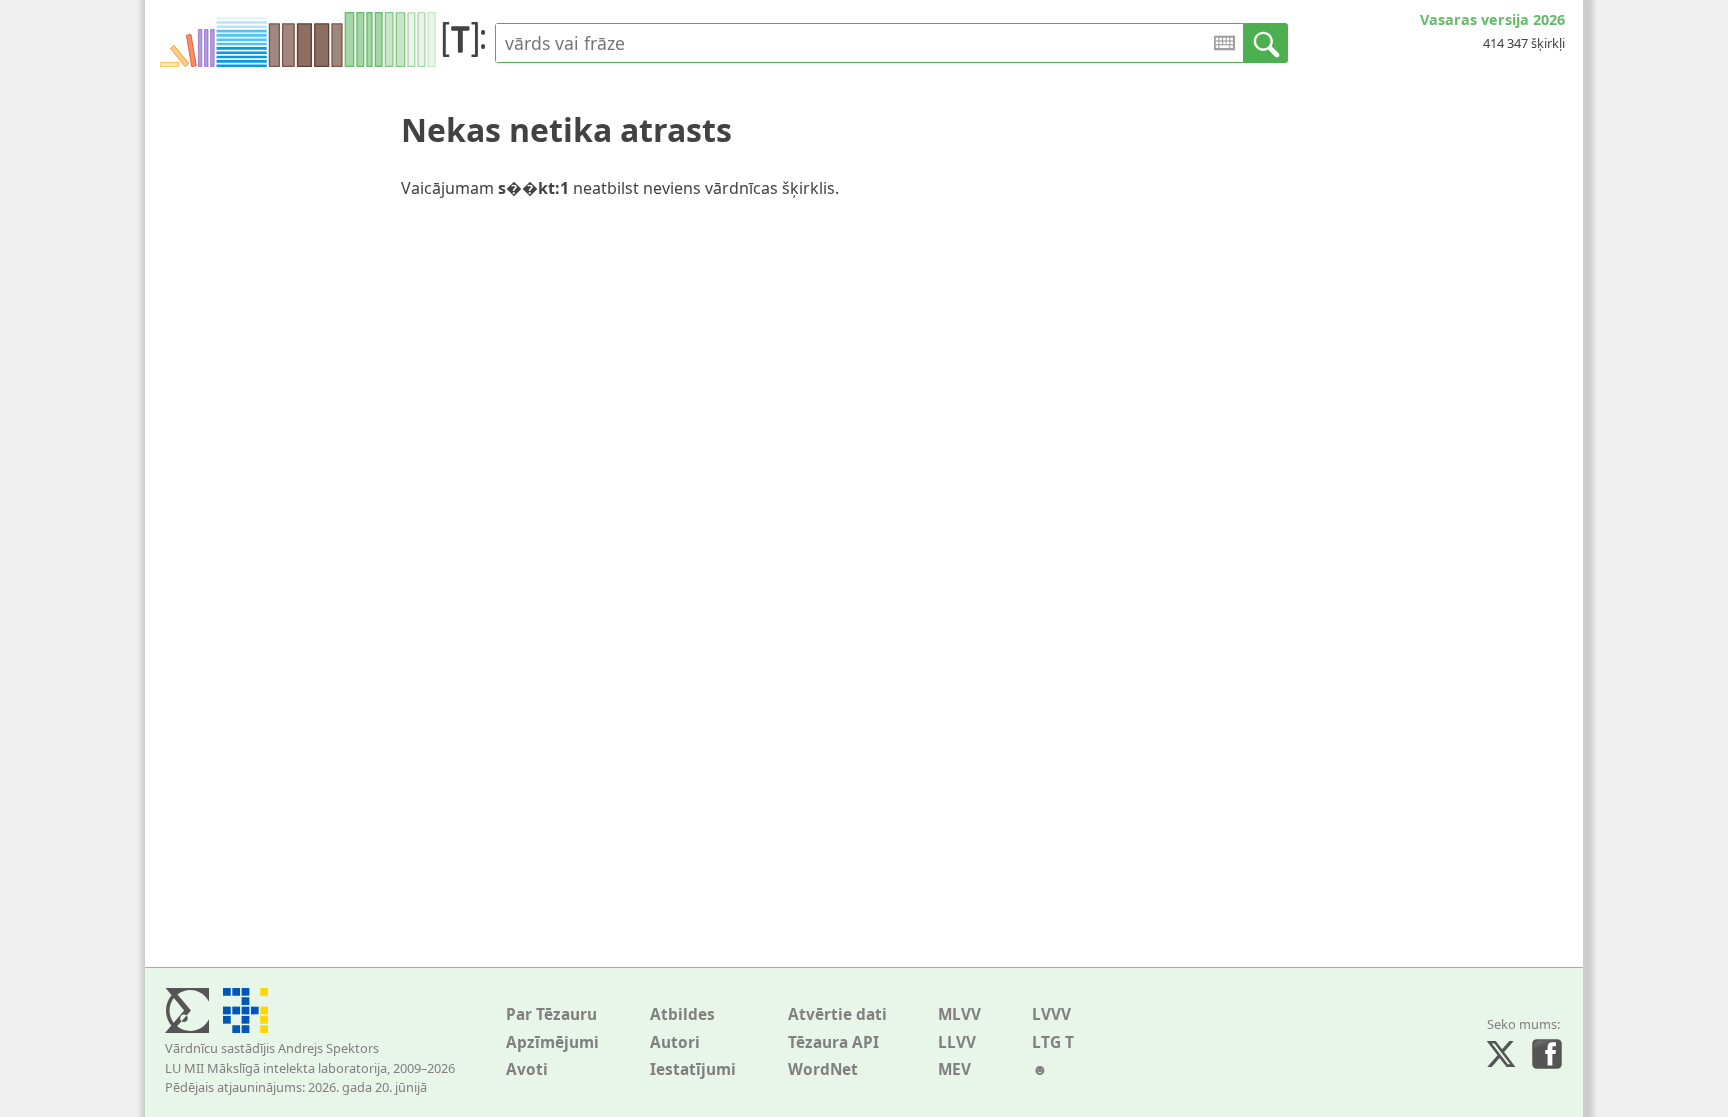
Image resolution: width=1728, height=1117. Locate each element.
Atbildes (682, 1014)
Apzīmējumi (552, 1042)
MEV (954, 1069)
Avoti (527, 1069)
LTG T (1053, 1042)
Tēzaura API (833, 1042)
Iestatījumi (693, 1069)
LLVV (957, 1042)
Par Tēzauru (551, 1014)
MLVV (959, 1014)
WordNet (823, 1069)
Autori (675, 1042)
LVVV (1051, 1014)
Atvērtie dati (837, 1014)
